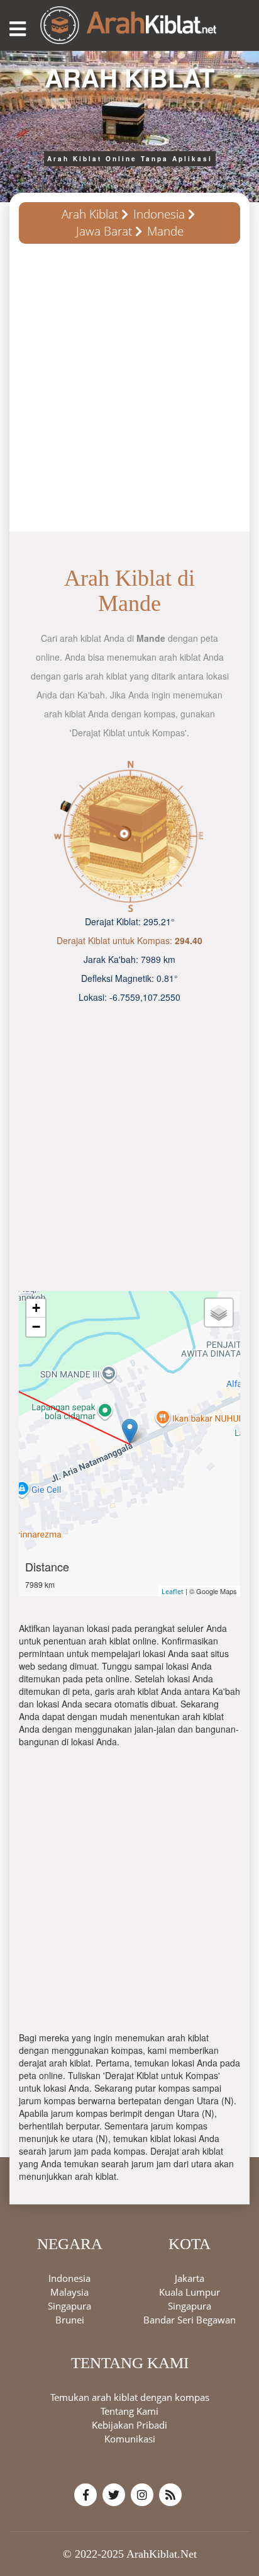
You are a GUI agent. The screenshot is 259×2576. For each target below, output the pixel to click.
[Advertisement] (129, 392)
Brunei (70, 2320)
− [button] (36, 1327)
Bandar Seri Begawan (190, 2320)
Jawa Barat (104, 231)
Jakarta (190, 2278)
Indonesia (159, 214)
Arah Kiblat (90, 214)
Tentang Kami (129, 2411)
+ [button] (36, 1308)
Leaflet (173, 1591)
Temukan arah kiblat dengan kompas (130, 2397)
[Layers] (219, 1313)
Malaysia (69, 2292)
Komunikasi (130, 2439)
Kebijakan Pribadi (129, 2425)
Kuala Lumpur (190, 2292)
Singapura (69, 2306)
